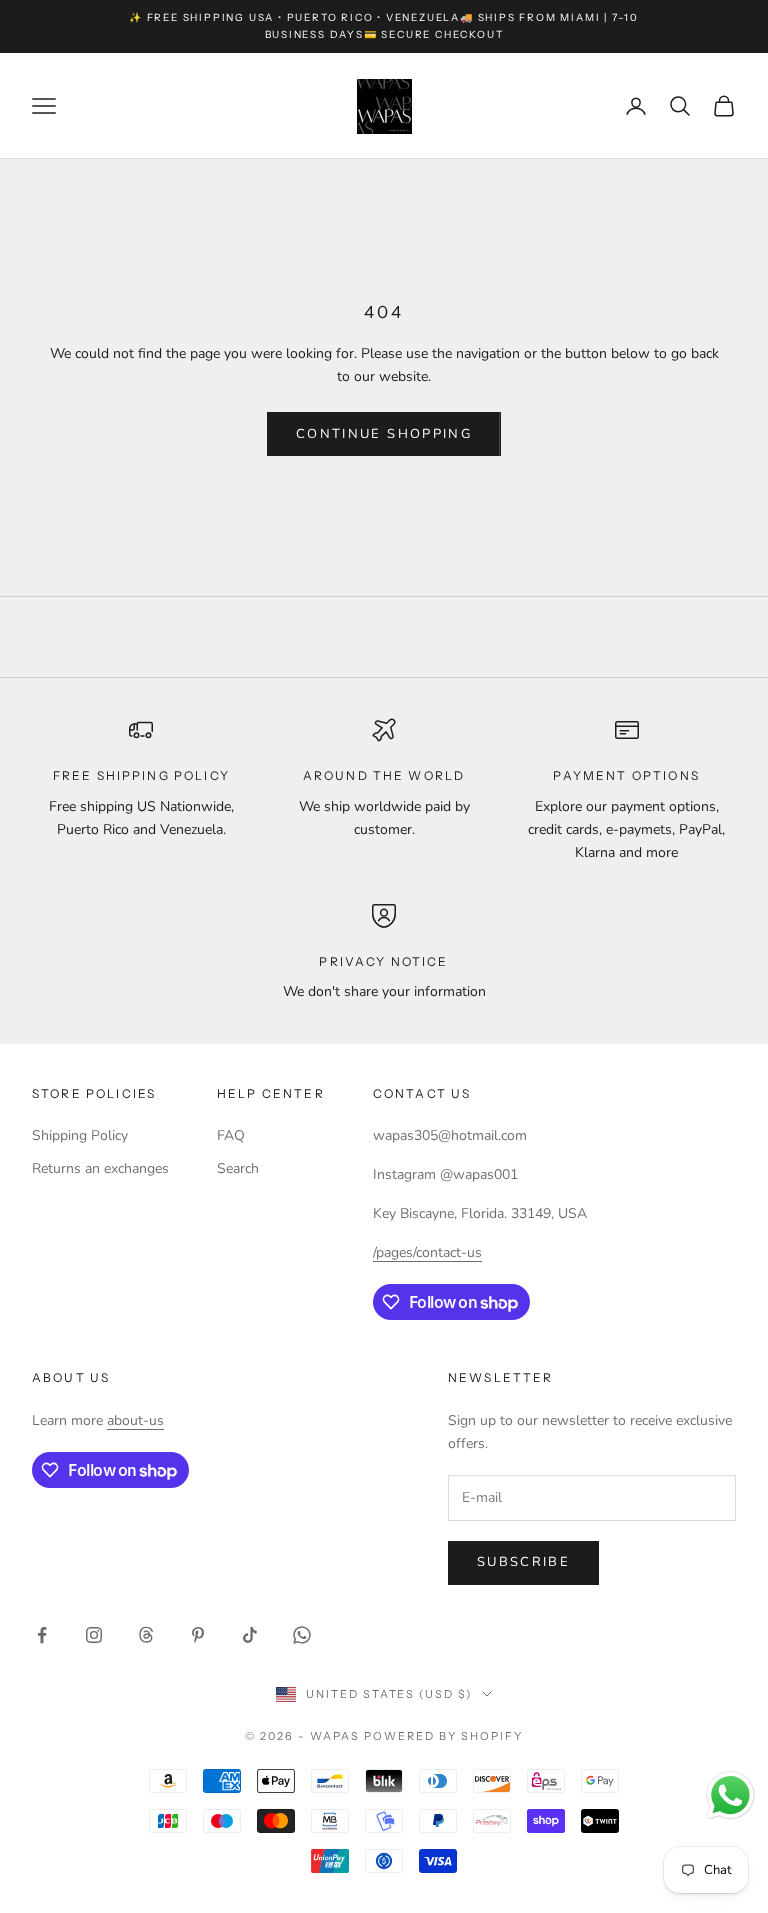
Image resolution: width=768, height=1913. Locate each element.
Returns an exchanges (100, 1168)
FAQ (231, 1135)
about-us (135, 1420)
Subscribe (523, 1562)
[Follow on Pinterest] (198, 1635)
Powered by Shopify (443, 1736)
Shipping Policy (80, 1135)
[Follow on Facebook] (42, 1635)
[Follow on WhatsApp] (302, 1635)
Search (238, 1168)
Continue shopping (384, 434)
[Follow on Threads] (146, 1635)
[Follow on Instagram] (94, 1635)
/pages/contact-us (427, 1252)
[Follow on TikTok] (250, 1635)
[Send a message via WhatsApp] (730, 1795)
